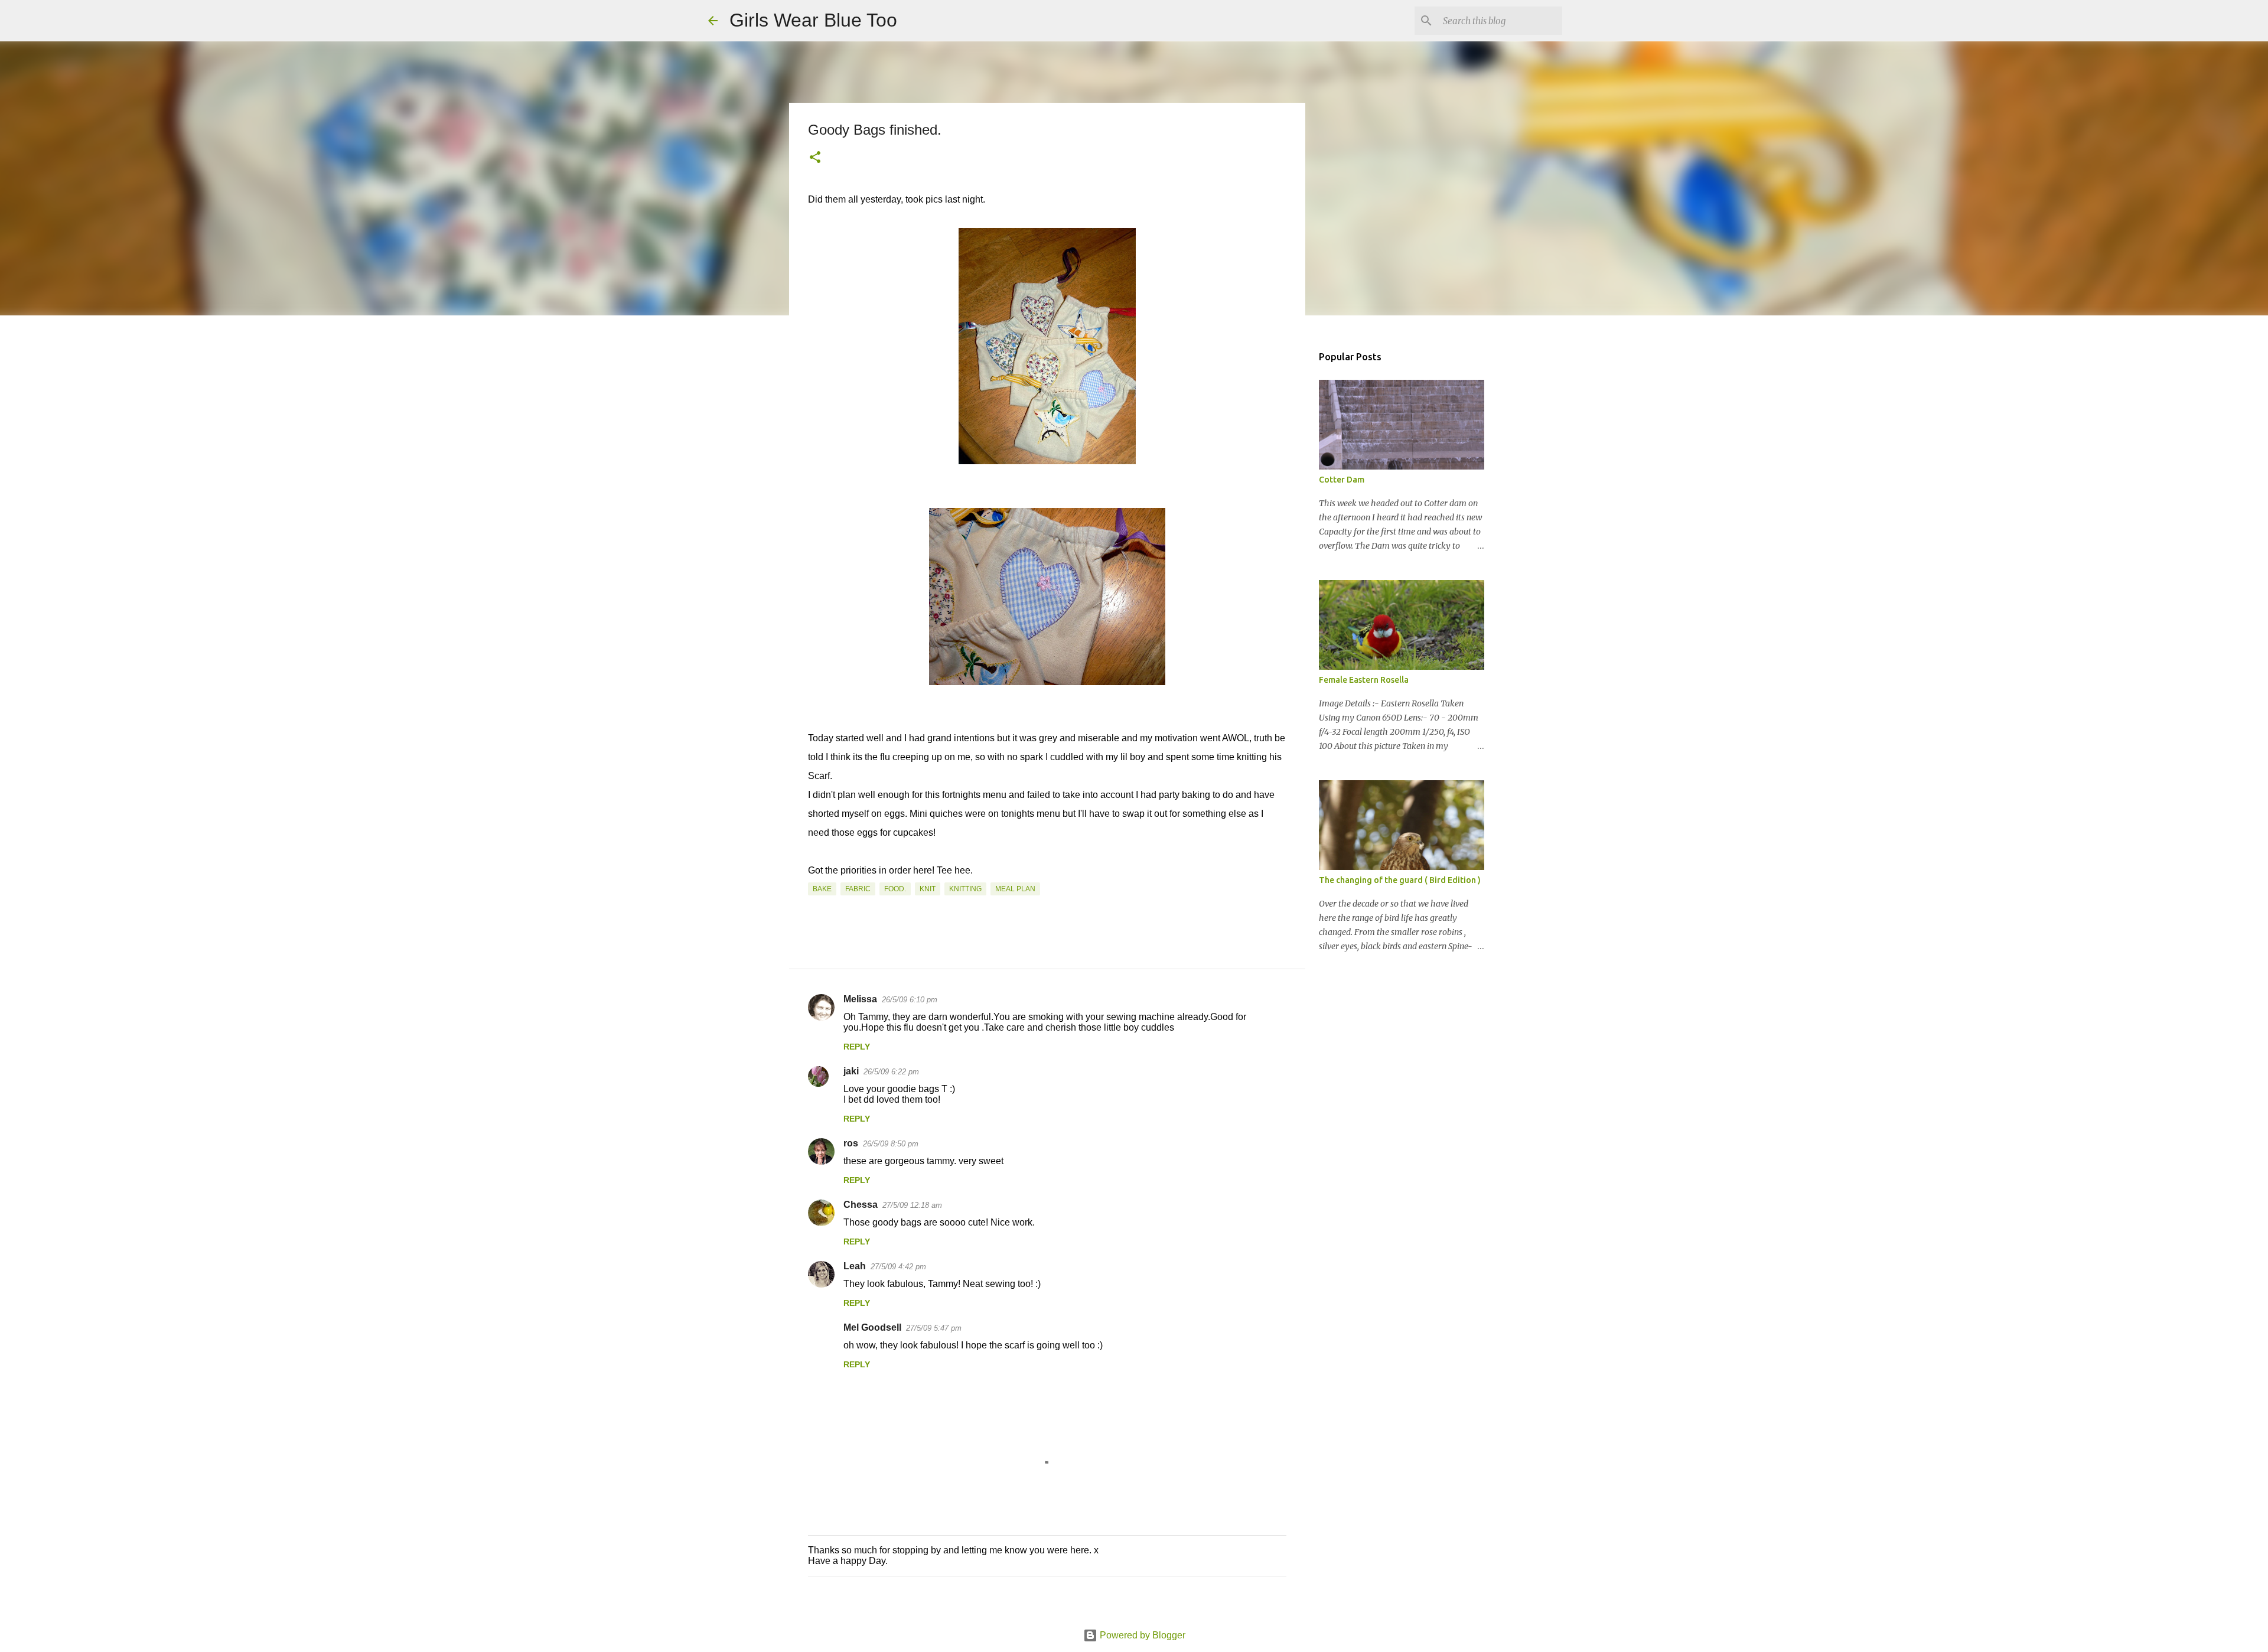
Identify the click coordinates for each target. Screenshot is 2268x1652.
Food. (895, 889)
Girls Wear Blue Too (813, 20)
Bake (822, 889)
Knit (928, 889)
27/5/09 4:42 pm (898, 1267)
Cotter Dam (1342, 480)
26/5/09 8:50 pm (891, 1144)
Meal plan (1015, 889)
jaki (851, 1071)
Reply (857, 1047)
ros (851, 1143)
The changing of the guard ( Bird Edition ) (1400, 880)
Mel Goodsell (872, 1327)
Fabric (858, 889)
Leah (855, 1266)
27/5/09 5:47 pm (934, 1328)
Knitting (965, 889)
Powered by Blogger (1141, 1635)
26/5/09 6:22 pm (891, 1072)
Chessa (861, 1205)
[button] (815, 158)
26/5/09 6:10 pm (910, 1000)
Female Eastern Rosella (1364, 680)
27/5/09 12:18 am (912, 1205)
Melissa (860, 999)
